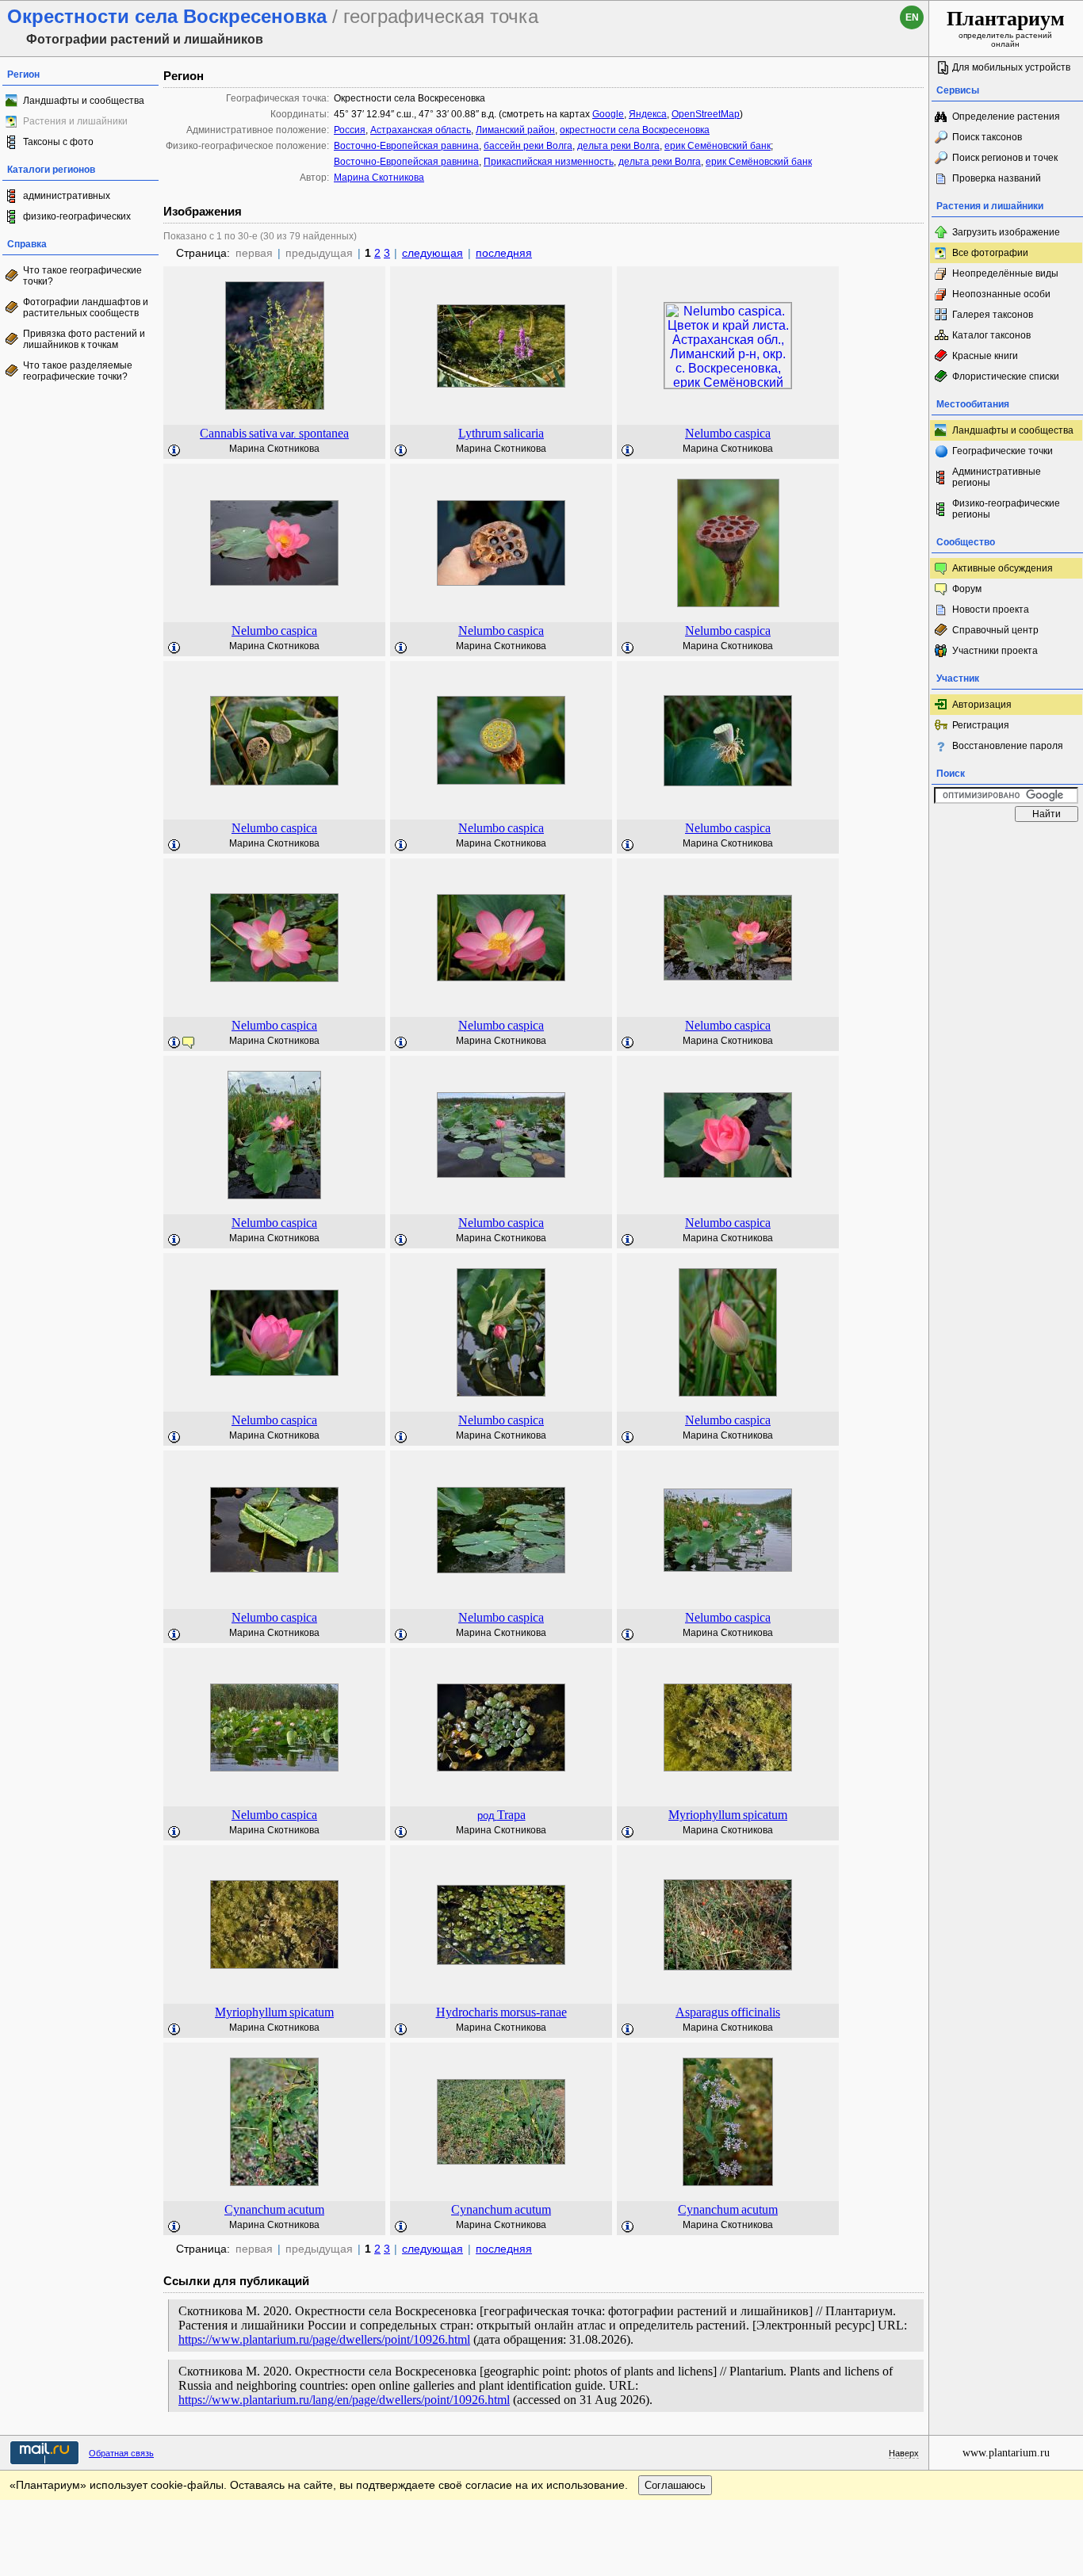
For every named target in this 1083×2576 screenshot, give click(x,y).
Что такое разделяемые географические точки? (78, 371)
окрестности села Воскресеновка (635, 130)
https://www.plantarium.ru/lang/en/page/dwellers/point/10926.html (344, 2400)
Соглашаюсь (675, 2485)
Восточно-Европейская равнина (406, 146)
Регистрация (981, 725)
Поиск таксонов (987, 137)
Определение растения (1006, 117)
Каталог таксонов (991, 335)
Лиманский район (515, 130)
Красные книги (985, 356)
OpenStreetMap (706, 114)
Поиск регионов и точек (1005, 158)
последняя (504, 253)
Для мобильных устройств (1011, 67)
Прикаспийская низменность (549, 162)
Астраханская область (421, 130)
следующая (432, 253)
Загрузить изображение (1006, 232)
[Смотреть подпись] (174, 451)
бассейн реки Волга (528, 146)
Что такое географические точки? (82, 276)
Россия (350, 130)
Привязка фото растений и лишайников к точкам (84, 339)
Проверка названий (997, 178)
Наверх (904, 2453)
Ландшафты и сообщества (84, 101)
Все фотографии (990, 253)
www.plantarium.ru (1006, 2453)
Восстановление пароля (1008, 746)
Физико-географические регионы (1006, 509)
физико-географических (77, 216)
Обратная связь (121, 2453)
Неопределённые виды (1005, 273)
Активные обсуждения (1003, 568)
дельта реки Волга (618, 146)
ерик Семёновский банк (718, 146)
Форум (967, 589)
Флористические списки (1006, 376)
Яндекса (648, 114)
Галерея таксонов (993, 315)
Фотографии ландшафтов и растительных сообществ (86, 308)
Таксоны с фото (58, 142)
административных (67, 196)
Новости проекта (991, 610)
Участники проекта (995, 651)
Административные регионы (997, 477)
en (912, 17)
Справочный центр (995, 630)
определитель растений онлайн (1006, 28)
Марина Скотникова (379, 178)
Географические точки (1003, 451)
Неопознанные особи (1001, 294)
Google (608, 114)
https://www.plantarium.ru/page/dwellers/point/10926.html (324, 2339)
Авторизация (982, 705)
